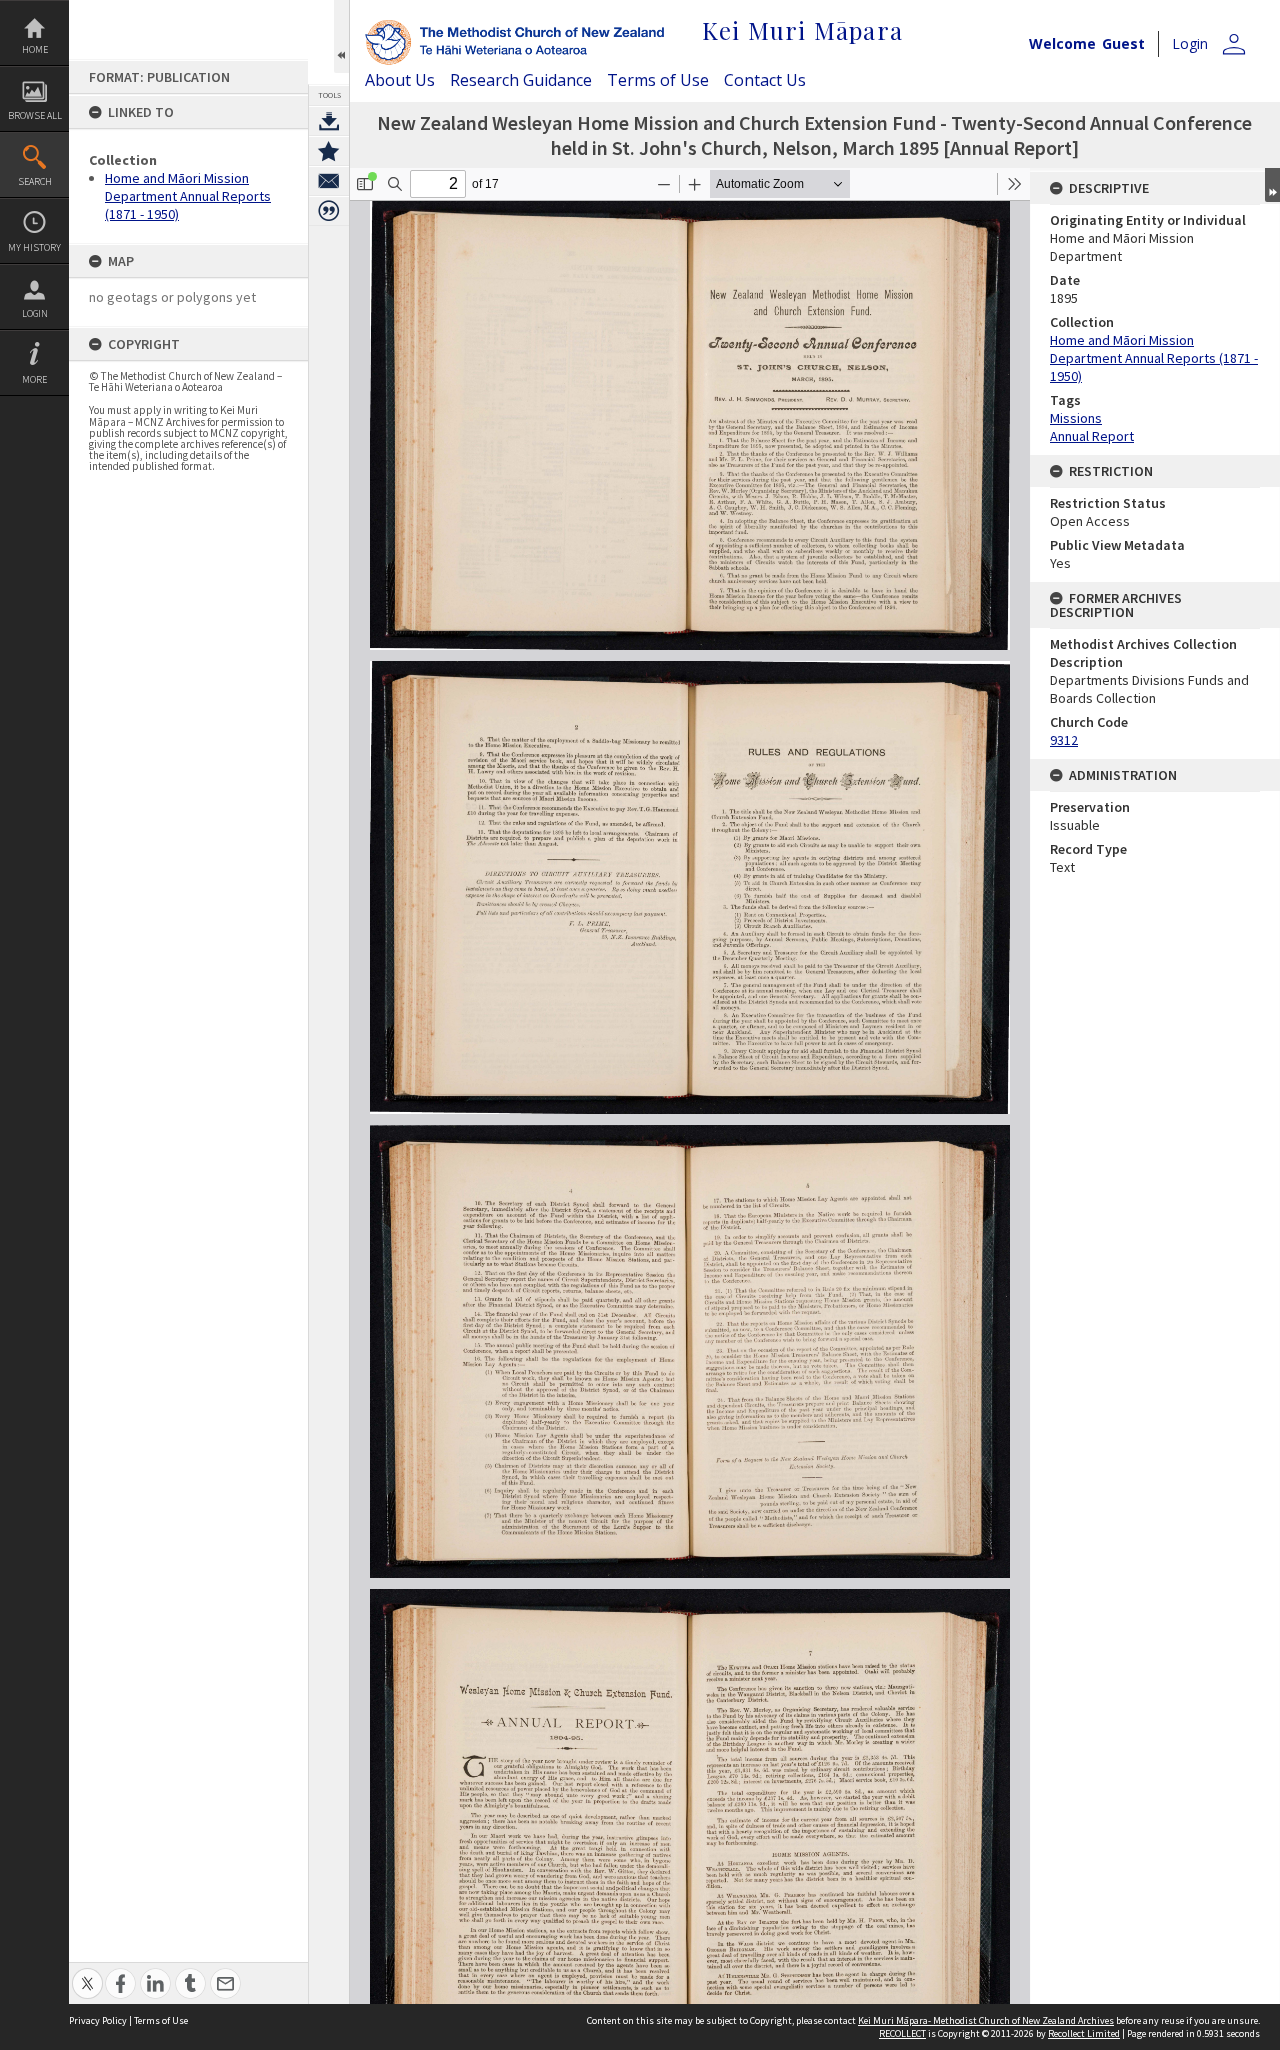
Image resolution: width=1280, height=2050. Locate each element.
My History (34, 247)
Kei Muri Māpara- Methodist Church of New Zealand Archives (986, 2020)
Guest (1123, 43)
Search (35, 181)
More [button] (34, 379)
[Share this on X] (87, 1972)
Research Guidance (521, 80)
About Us (400, 80)
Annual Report (1092, 436)
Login (35, 313)
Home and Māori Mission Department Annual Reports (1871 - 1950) (188, 196)
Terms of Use (658, 80)
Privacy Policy (98, 2020)
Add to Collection (329, 151)
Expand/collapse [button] (1272, 185)
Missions (1076, 418)
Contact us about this (329, 181)
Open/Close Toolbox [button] (341, 36)
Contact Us (765, 80)
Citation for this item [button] (329, 211)
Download (329, 121)
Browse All (35, 115)
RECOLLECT (902, 2033)
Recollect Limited (1084, 2033)
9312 (1064, 740)
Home (35, 49)
